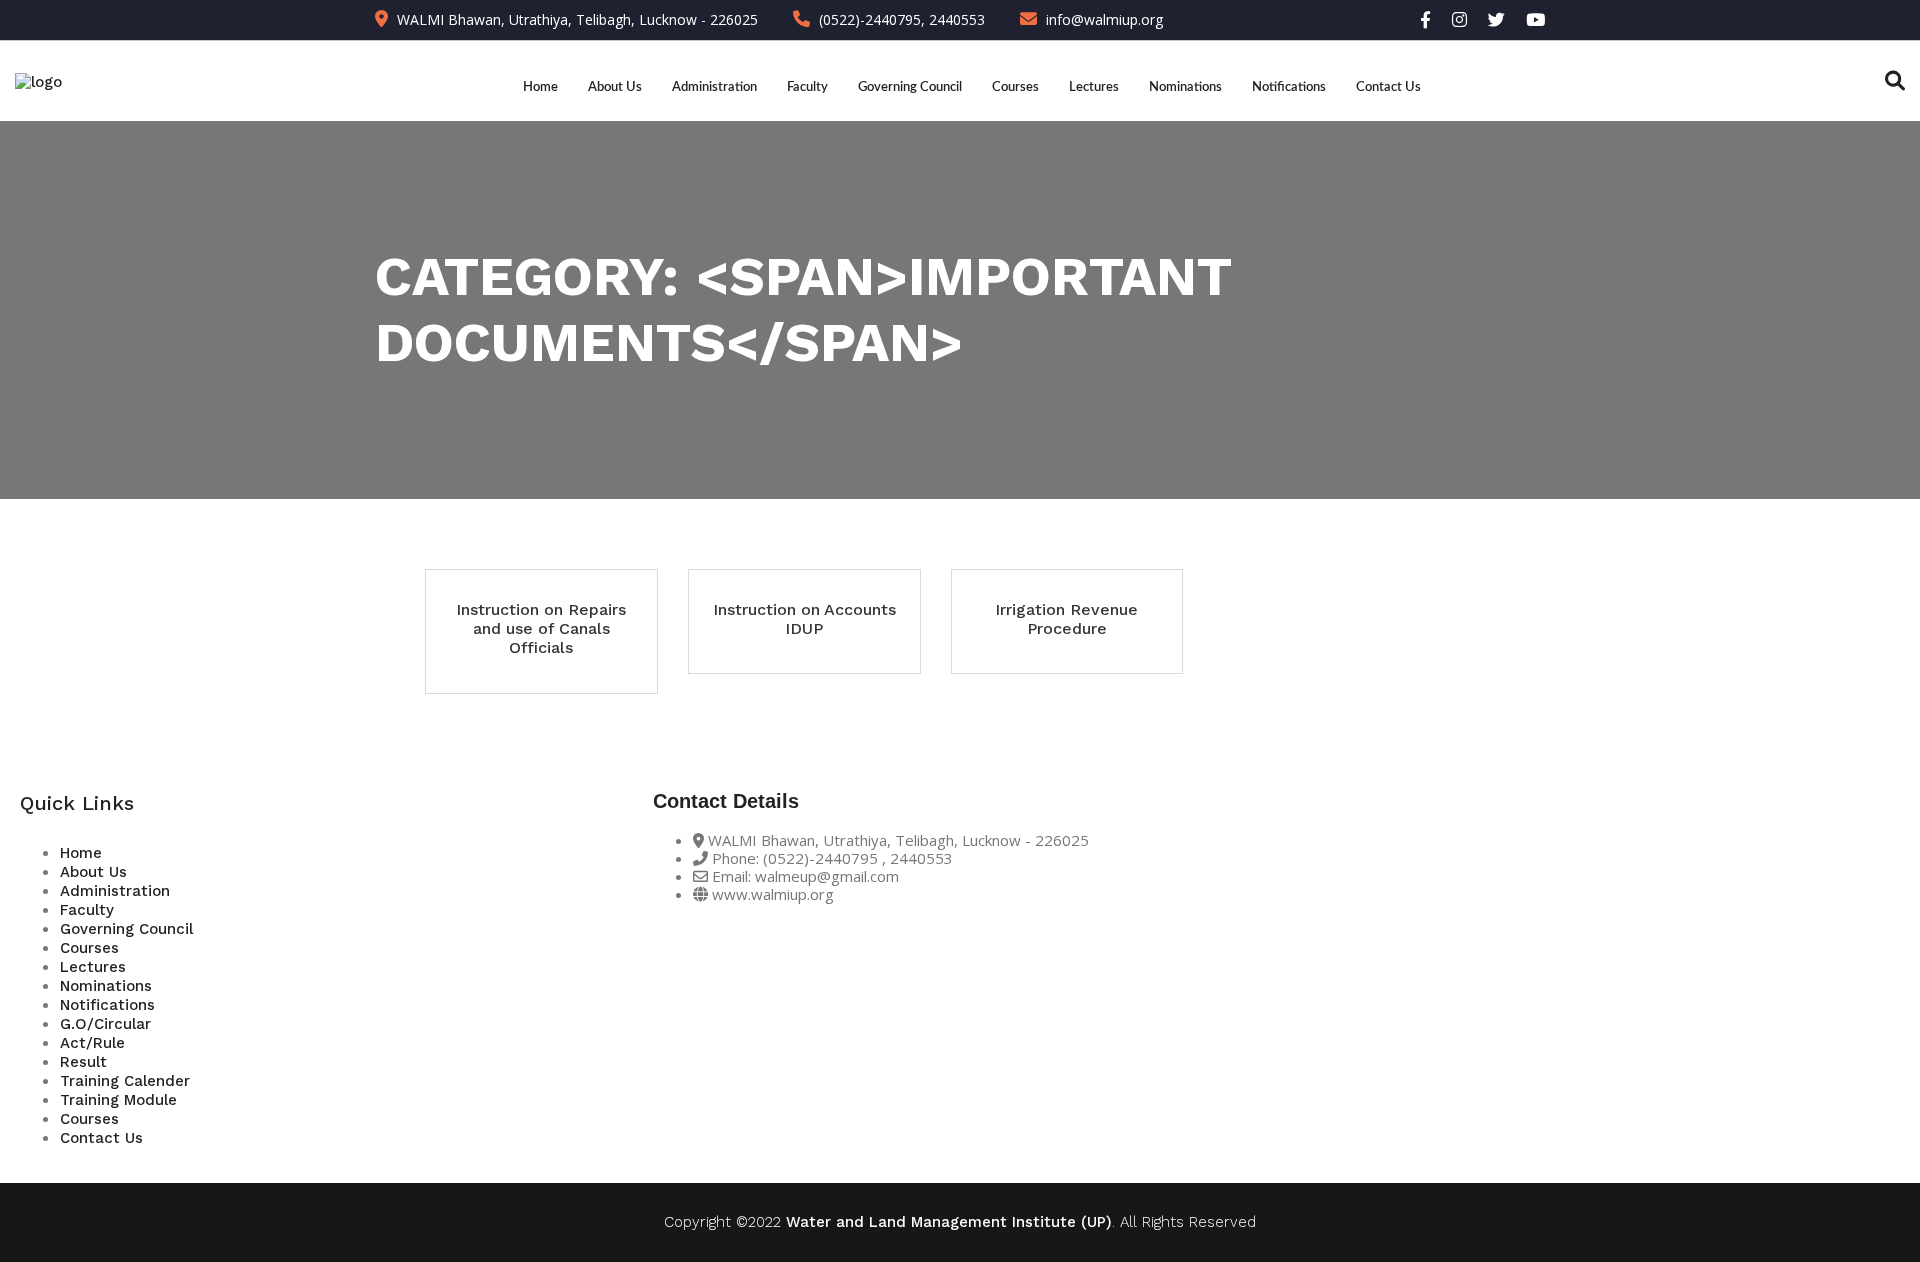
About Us (615, 87)
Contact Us (1388, 87)
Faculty (807, 87)
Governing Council (910, 87)
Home (540, 87)
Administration (714, 87)
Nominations (1185, 87)
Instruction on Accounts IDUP (804, 619)
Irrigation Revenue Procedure (1066, 619)
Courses (1015, 87)
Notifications (1289, 87)
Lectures (1094, 87)
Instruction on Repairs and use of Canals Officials (541, 628)
